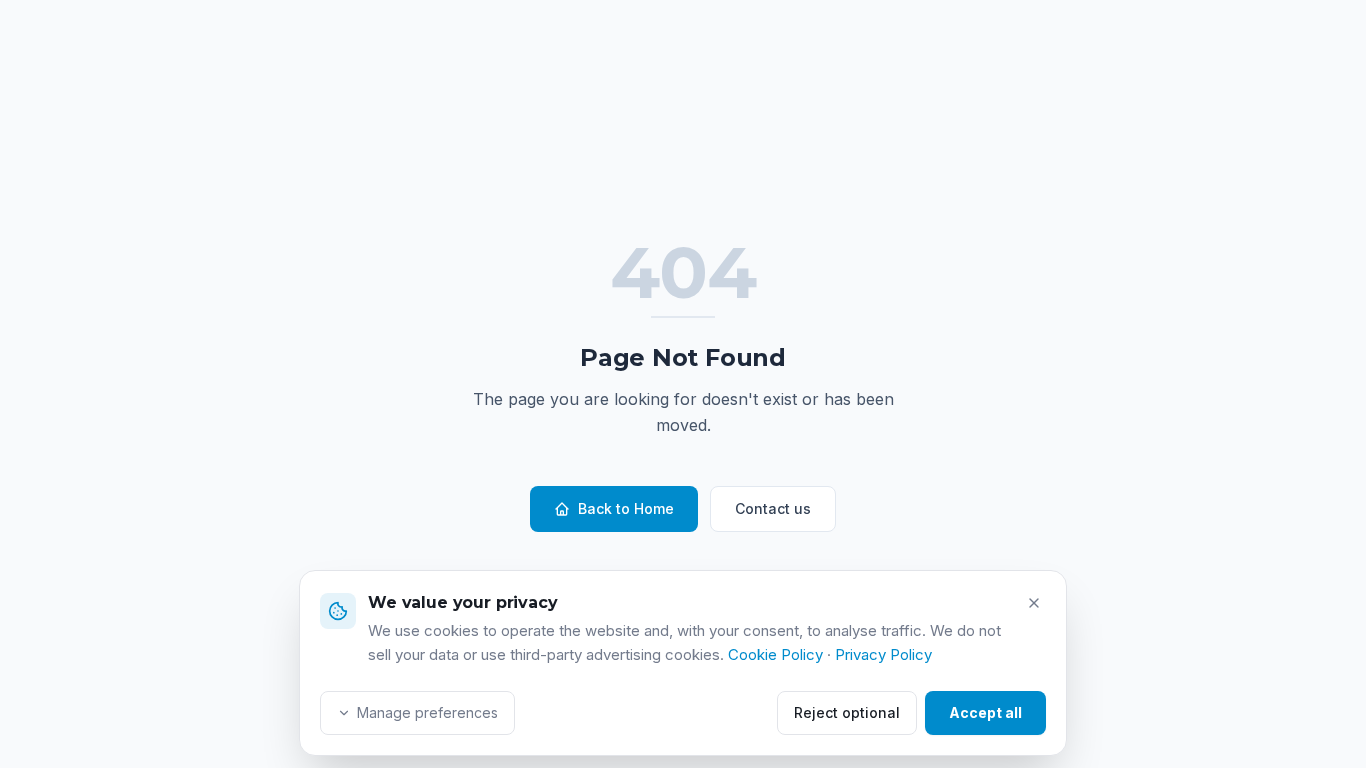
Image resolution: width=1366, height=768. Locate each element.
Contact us (773, 508)
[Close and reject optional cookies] (1034, 603)
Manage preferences (427, 712)
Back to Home (626, 508)
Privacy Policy (883, 654)
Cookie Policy (775, 654)
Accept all (985, 712)
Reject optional (847, 712)
